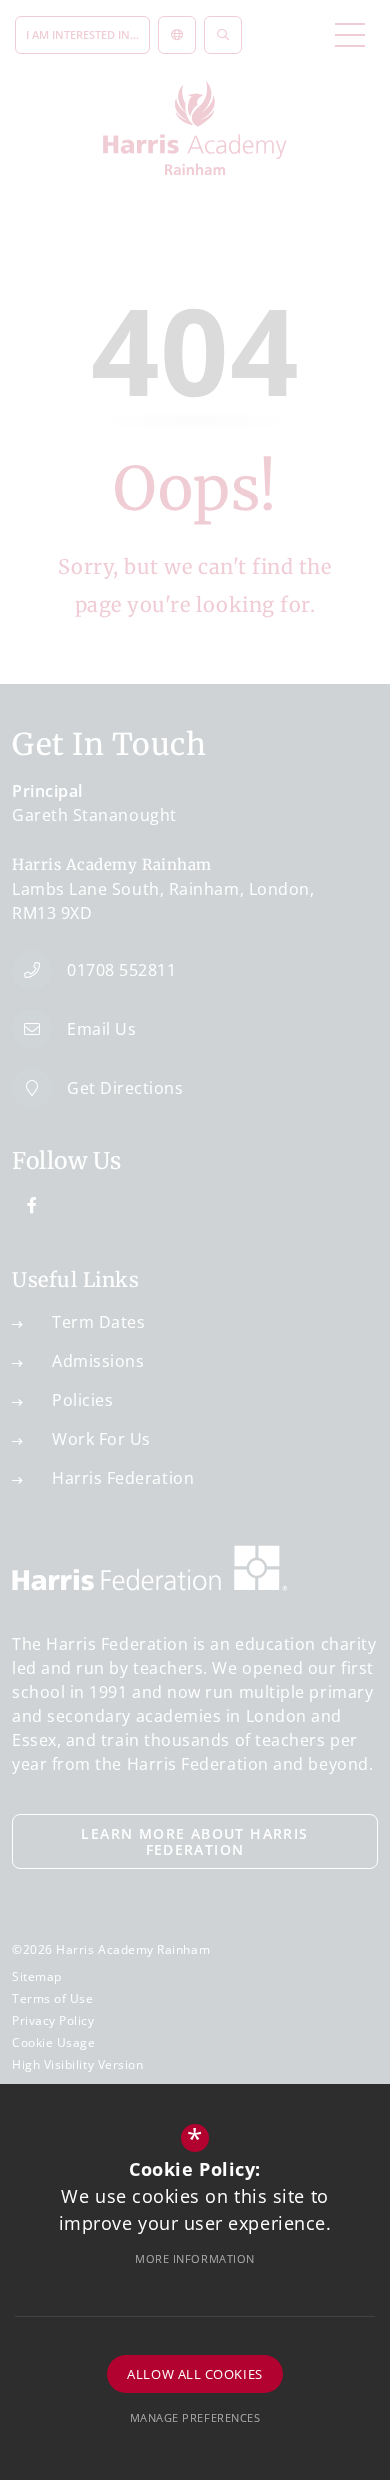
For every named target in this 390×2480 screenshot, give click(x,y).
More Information (195, 2258)
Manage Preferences (195, 2417)
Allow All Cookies (194, 2374)
